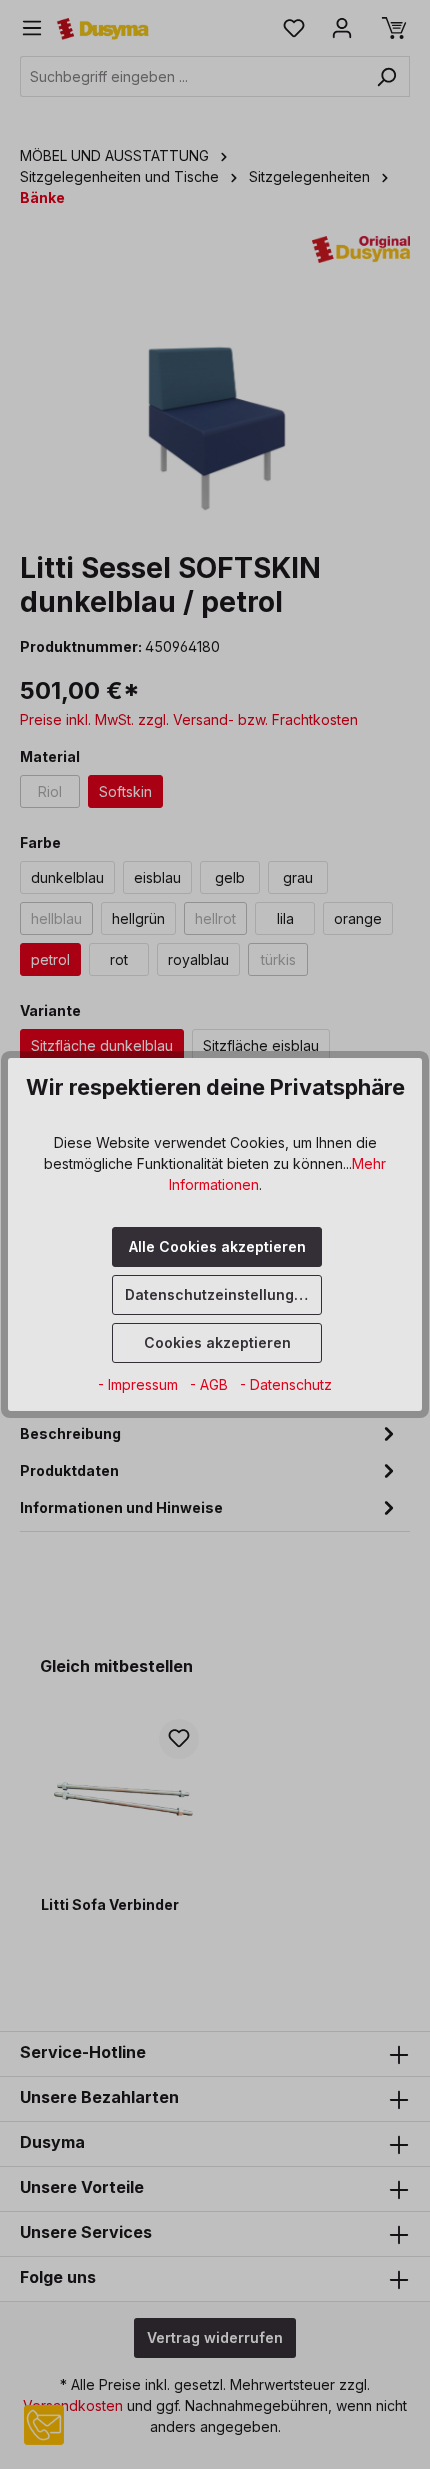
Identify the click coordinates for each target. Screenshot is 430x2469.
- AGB (211, 1384)
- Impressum (140, 1384)
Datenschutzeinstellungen (218, 1294)
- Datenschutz (286, 1384)
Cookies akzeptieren (217, 1342)
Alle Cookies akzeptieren (217, 1246)
